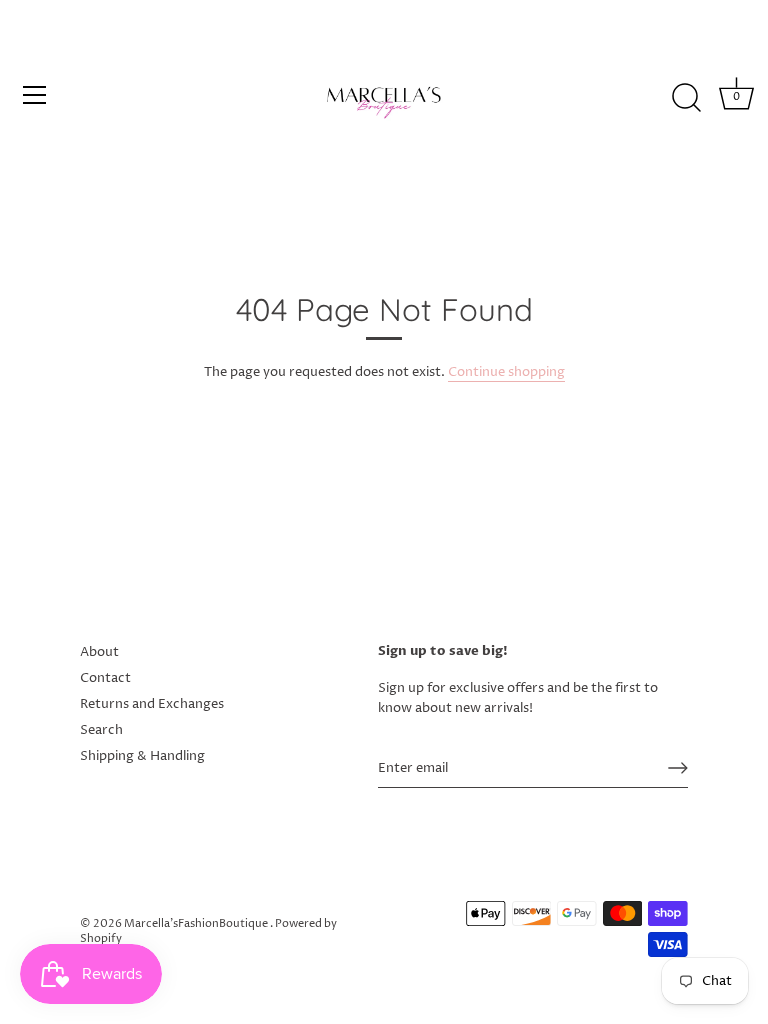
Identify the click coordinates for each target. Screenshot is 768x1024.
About (99, 652)
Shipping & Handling (142, 756)
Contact (105, 678)
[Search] (686, 98)
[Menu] (35, 95)
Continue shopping (506, 372)
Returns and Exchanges (152, 704)
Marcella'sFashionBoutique (197, 923)
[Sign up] (678, 768)
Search (101, 730)
